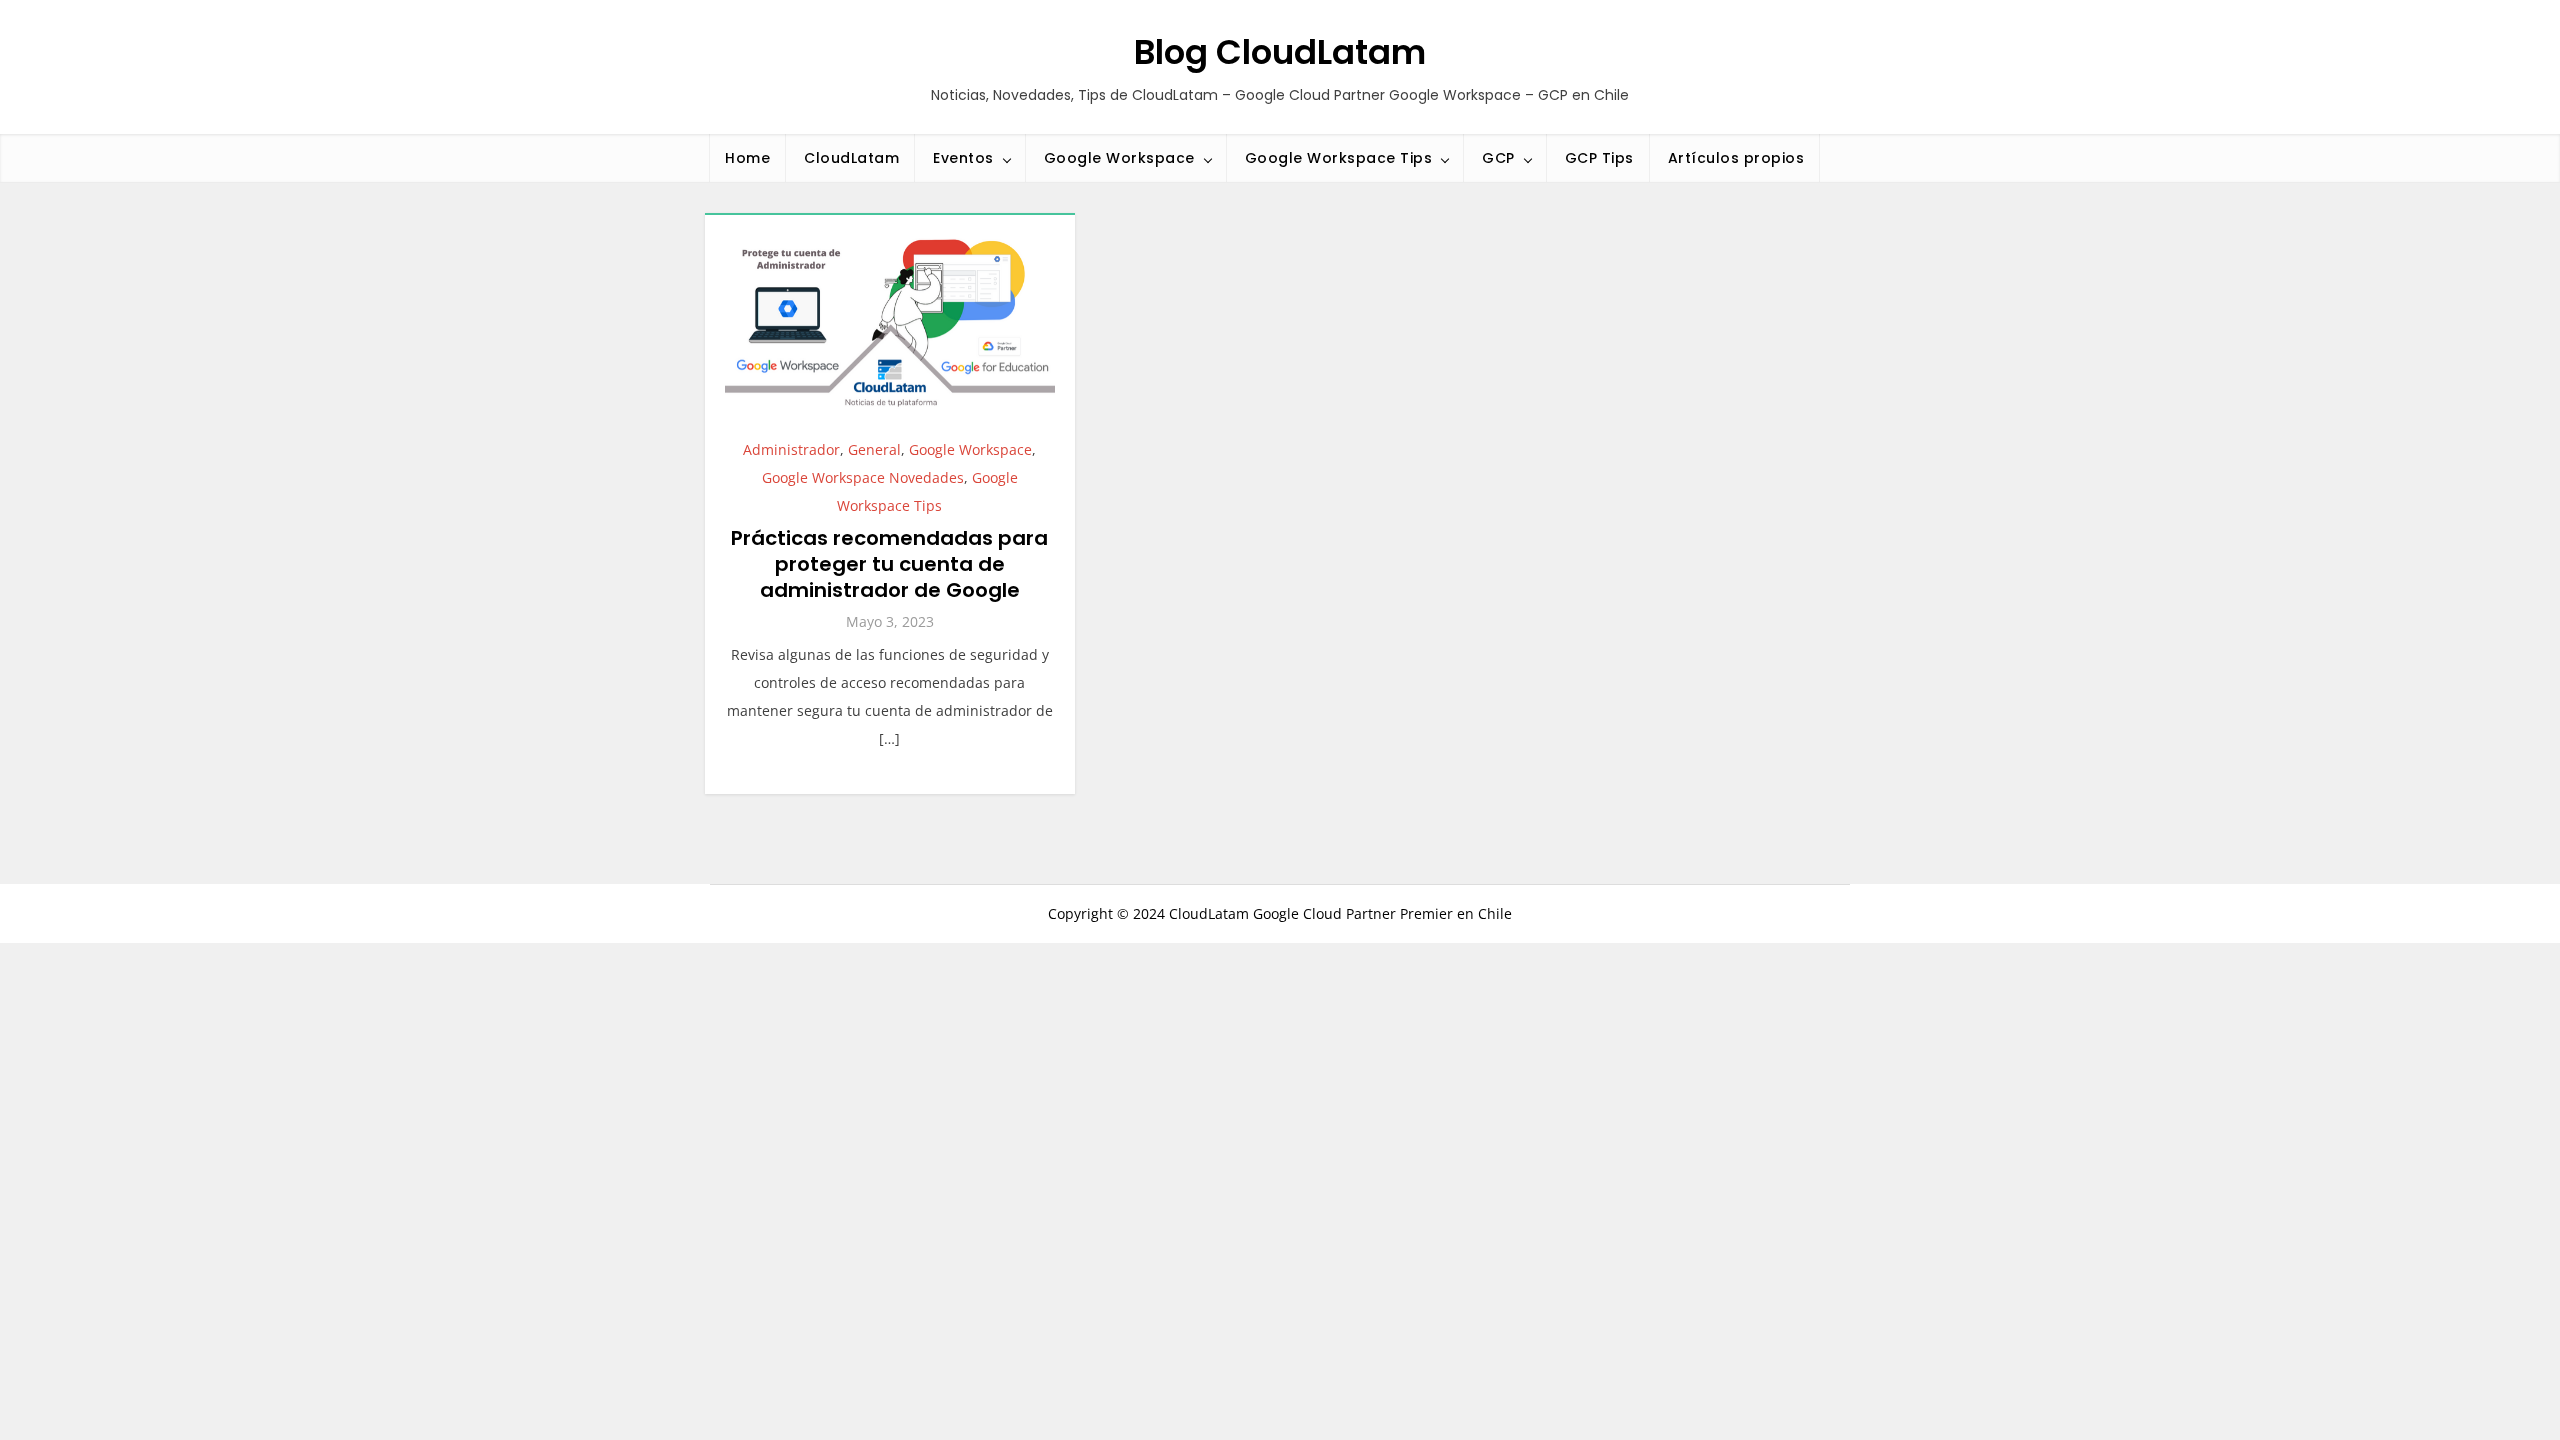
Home (747, 158)
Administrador (791, 449)
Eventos (963, 158)
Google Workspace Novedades (863, 477)
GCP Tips (1599, 158)
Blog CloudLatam (1280, 52)
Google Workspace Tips (1339, 158)
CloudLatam (851, 158)
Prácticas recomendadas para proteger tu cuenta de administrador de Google (889, 564)
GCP (1498, 158)
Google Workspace (1119, 158)
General (874, 449)
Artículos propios (1736, 158)
